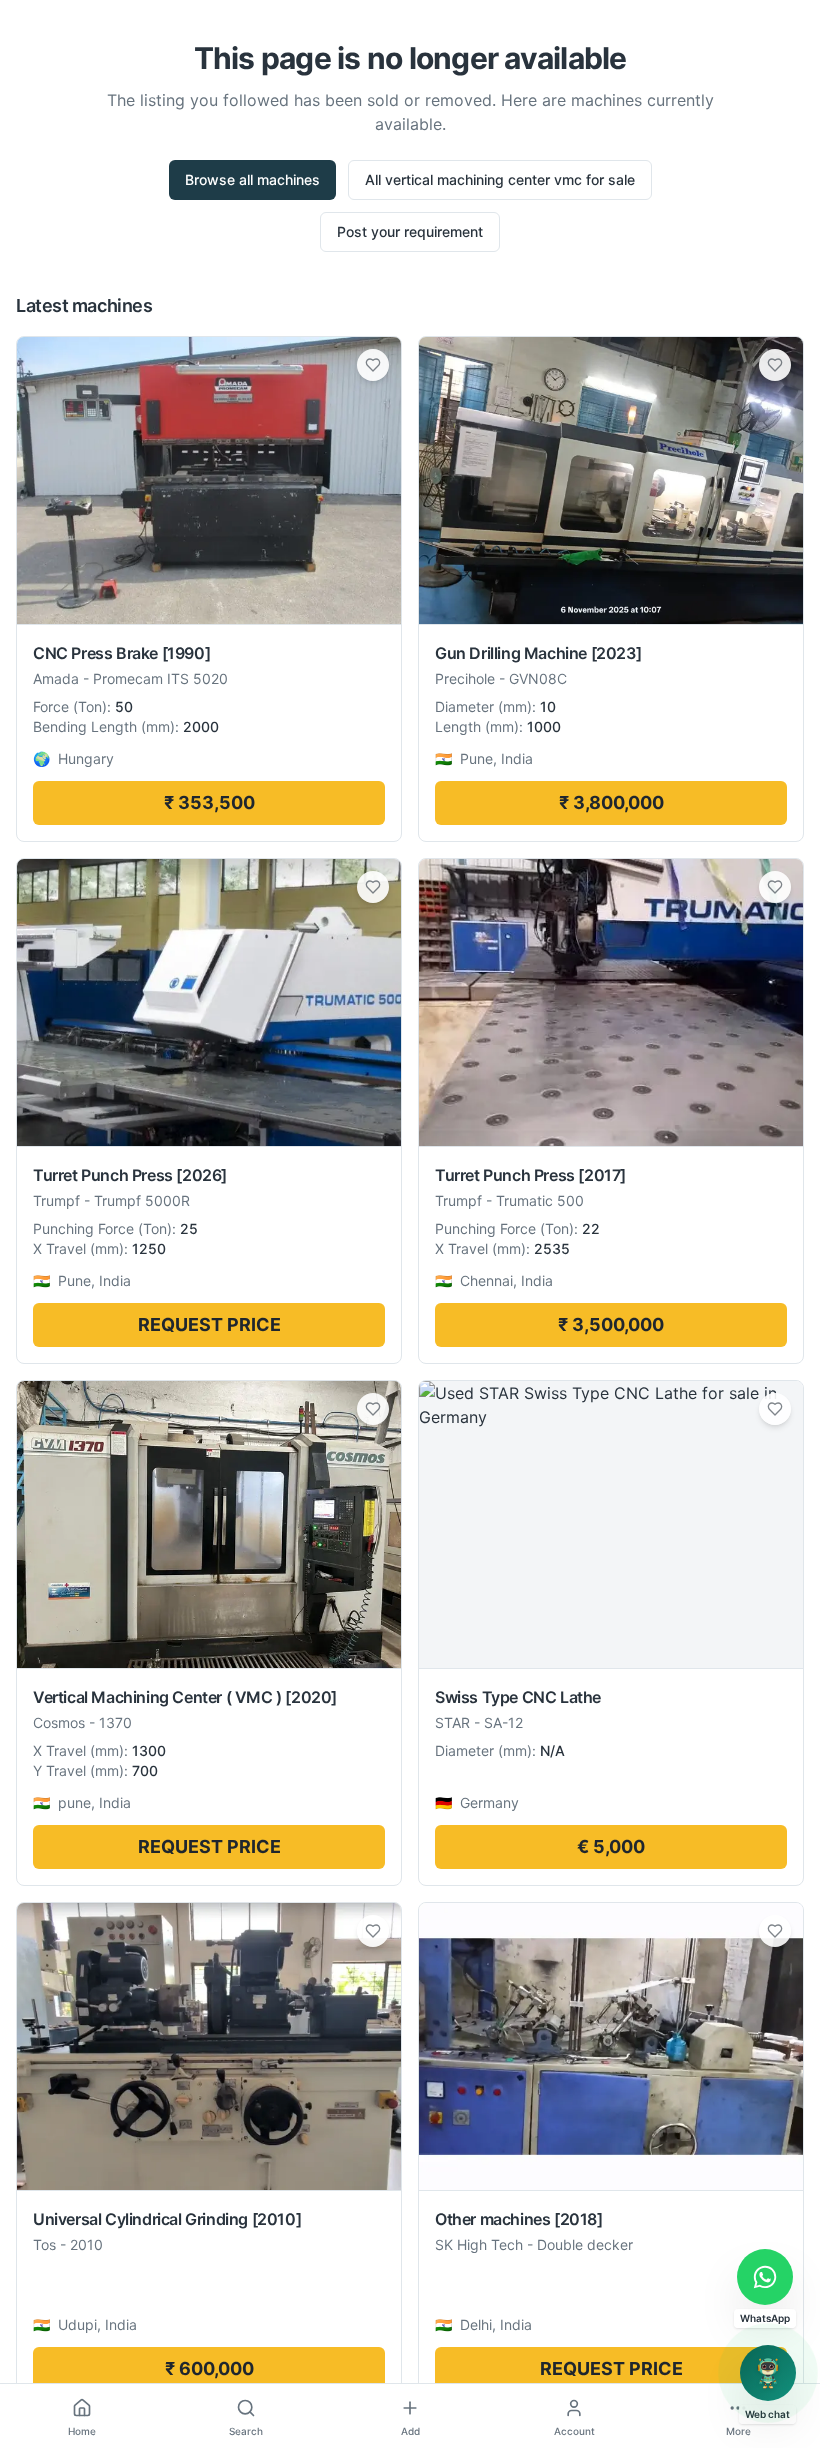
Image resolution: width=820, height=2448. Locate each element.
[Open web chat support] (768, 2373)
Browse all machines (252, 179)
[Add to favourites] (373, 365)
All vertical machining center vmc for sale (500, 179)
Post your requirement (410, 231)
